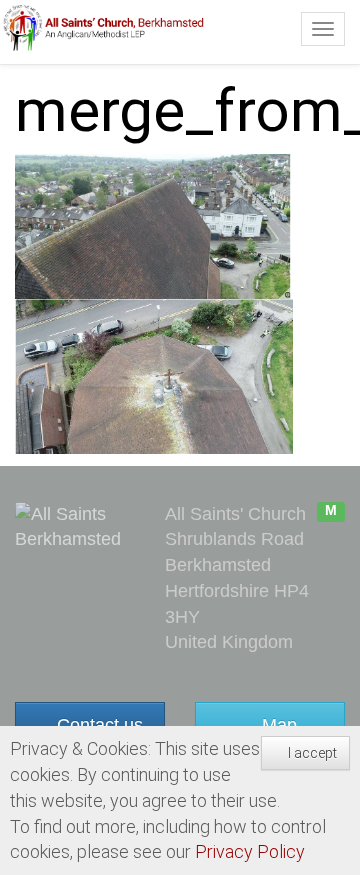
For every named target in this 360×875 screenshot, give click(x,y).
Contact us (97, 725)
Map (277, 725)
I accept (311, 753)
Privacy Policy (250, 851)
